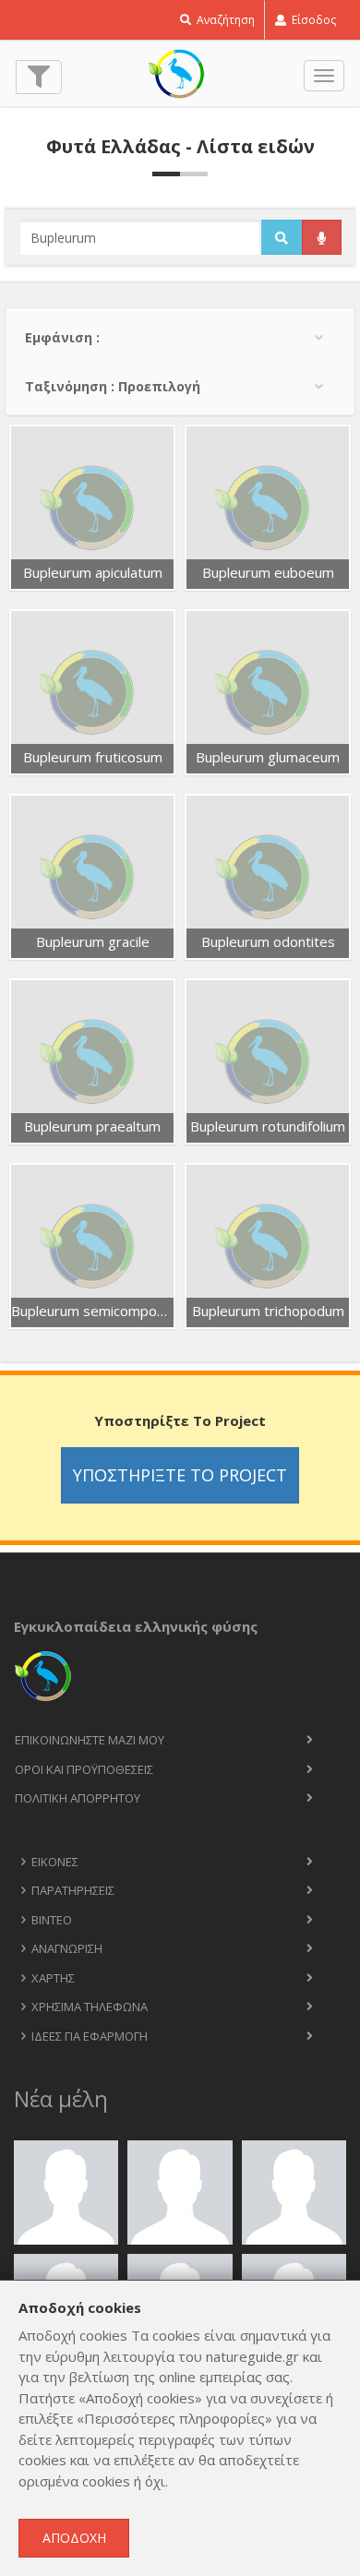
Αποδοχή (74, 2538)
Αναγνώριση (67, 1948)
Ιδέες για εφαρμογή (90, 2036)
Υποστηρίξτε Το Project (180, 1475)
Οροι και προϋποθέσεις (84, 1769)
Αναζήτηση (224, 20)
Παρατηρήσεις (73, 1890)
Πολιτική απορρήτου (78, 1798)
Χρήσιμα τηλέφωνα (90, 2007)
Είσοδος (312, 20)
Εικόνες (55, 1862)
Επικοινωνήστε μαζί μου (90, 1740)
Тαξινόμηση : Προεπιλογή (113, 386)
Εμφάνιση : (62, 337)
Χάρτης (53, 1978)
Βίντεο (52, 1920)
